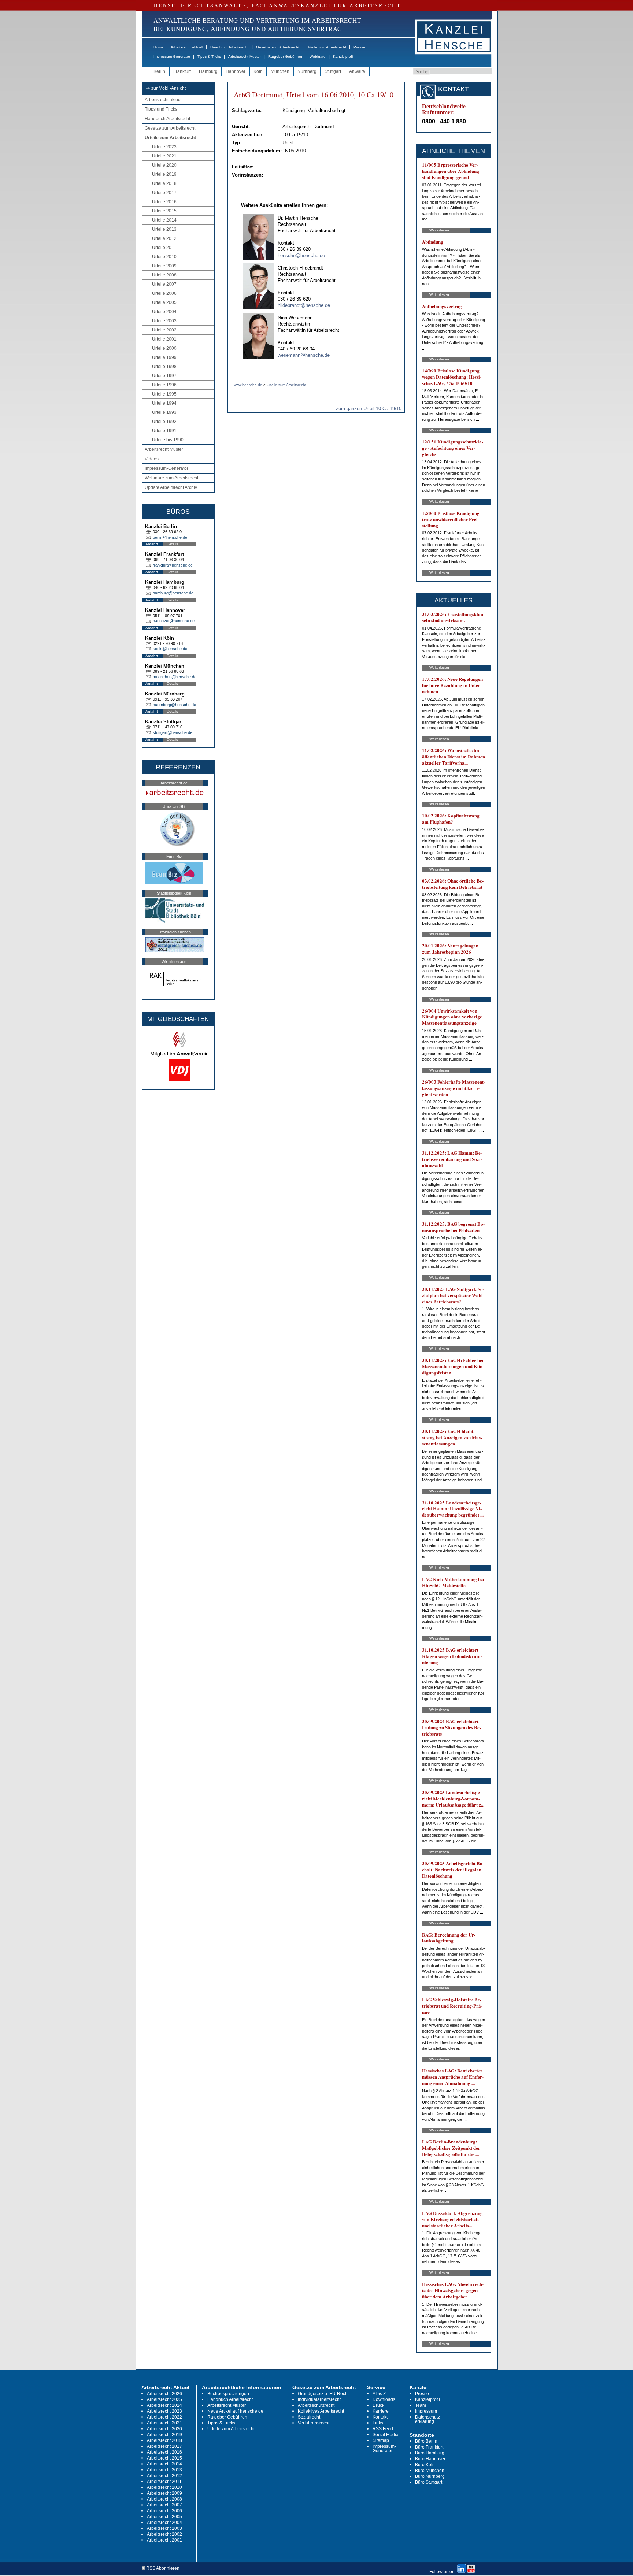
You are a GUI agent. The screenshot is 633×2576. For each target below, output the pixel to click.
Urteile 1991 (164, 431)
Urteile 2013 (164, 229)
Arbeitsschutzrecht (316, 2405)
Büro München (430, 2471)
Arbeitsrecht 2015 (164, 2458)
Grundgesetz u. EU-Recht (323, 2394)
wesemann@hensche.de (304, 355)
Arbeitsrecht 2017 (164, 2446)
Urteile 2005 (164, 302)
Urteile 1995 (164, 394)
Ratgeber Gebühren (285, 57)
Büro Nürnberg (430, 2476)
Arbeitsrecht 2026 (164, 2394)
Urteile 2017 (164, 193)
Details (172, 544)
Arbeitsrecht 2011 (164, 2482)
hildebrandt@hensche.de (304, 305)
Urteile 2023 (164, 147)
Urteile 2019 (164, 174)
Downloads (384, 2399)
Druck (378, 2405)
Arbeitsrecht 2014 (164, 2464)
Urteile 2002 (164, 330)
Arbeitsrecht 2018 (164, 2440)
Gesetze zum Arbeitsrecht (278, 47)
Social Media (386, 2435)
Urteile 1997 (164, 376)
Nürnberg (307, 71)
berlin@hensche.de (170, 537)
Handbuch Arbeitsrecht (229, 47)
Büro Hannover (430, 2459)
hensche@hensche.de (301, 255)
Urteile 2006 (164, 293)
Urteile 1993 (164, 412)
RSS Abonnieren (162, 2568)
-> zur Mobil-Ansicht (166, 88)
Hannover (236, 71)
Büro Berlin (426, 2441)
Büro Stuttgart (429, 2482)
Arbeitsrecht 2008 (164, 2499)
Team (421, 2405)
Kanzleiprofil (343, 57)
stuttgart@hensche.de (173, 732)
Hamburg (208, 71)
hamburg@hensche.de (173, 593)
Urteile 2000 (164, 348)
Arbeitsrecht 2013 (164, 2470)
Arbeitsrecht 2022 (164, 2417)
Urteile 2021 (164, 156)
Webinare (318, 57)
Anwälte (357, 71)
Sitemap (381, 2440)
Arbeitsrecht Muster (245, 57)
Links (378, 2423)
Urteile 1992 (164, 422)
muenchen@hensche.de (175, 677)
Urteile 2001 (164, 339)
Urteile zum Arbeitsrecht (326, 47)
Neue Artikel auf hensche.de (235, 2411)
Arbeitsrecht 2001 (164, 2540)
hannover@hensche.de (174, 621)
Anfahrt (152, 544)
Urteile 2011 (164, 248)
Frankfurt (182, 71)
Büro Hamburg (430, 2453)
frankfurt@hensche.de (173, 565)
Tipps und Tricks (161, 109)
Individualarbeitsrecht (319, 2399)
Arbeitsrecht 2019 (164, 2435)
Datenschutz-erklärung (428, 2419)
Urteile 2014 (164, 220)
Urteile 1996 (164, 385)
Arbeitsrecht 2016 (164, 2452)
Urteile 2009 (164, 266)
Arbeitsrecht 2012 (164, 2476)
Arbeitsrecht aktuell (187, 47)
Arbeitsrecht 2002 (164, 2534)
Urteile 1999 (164, 357)
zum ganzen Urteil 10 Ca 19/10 (369, 409)
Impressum (426, 2411)
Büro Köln (425, 2465)
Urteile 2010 (164, 257)
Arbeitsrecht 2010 (164, 2487)
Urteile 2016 (164, 202)
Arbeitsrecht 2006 (164, 2511)
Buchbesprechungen (228, 2394)
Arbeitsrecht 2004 (164, 2523)
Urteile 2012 (164, 238)
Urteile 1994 (164, 403)
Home (158, 47)
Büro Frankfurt (429, 2447)
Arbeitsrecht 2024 (164, 2405)
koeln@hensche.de (170, 649)
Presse (359, 47)
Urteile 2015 (164, 211)
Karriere (381, 2411)
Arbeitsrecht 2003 (164, 2528)
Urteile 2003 (164, 321)
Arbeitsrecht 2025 (164, 2399)
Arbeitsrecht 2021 (164, 2423)
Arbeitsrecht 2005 (164, 2517)
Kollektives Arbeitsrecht (321, 2411)
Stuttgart (333, 71)
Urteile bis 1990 (168, 440)
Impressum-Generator (172, 57)
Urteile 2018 (164, 183)
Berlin (159, 71)
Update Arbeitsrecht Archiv (171, 487)
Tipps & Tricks (209, 57)
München (280, 71)
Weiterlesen (439, 230)
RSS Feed (383, 2429)
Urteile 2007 (164, 284)
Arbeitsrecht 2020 (164, 2429)
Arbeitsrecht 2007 (164, 2505)
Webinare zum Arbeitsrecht (171, 478)
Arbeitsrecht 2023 (164, 2411)
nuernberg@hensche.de (174, 705)
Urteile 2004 (164, 312)
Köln (258, 71)
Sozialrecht (309, 2417)
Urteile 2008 (164, 275)
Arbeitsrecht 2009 (164, 2493)
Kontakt (380, 2417)
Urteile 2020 (164, 165)
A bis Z (379, 2394)
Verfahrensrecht (314, 2423)
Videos (152, 459)
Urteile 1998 (164, 367)
